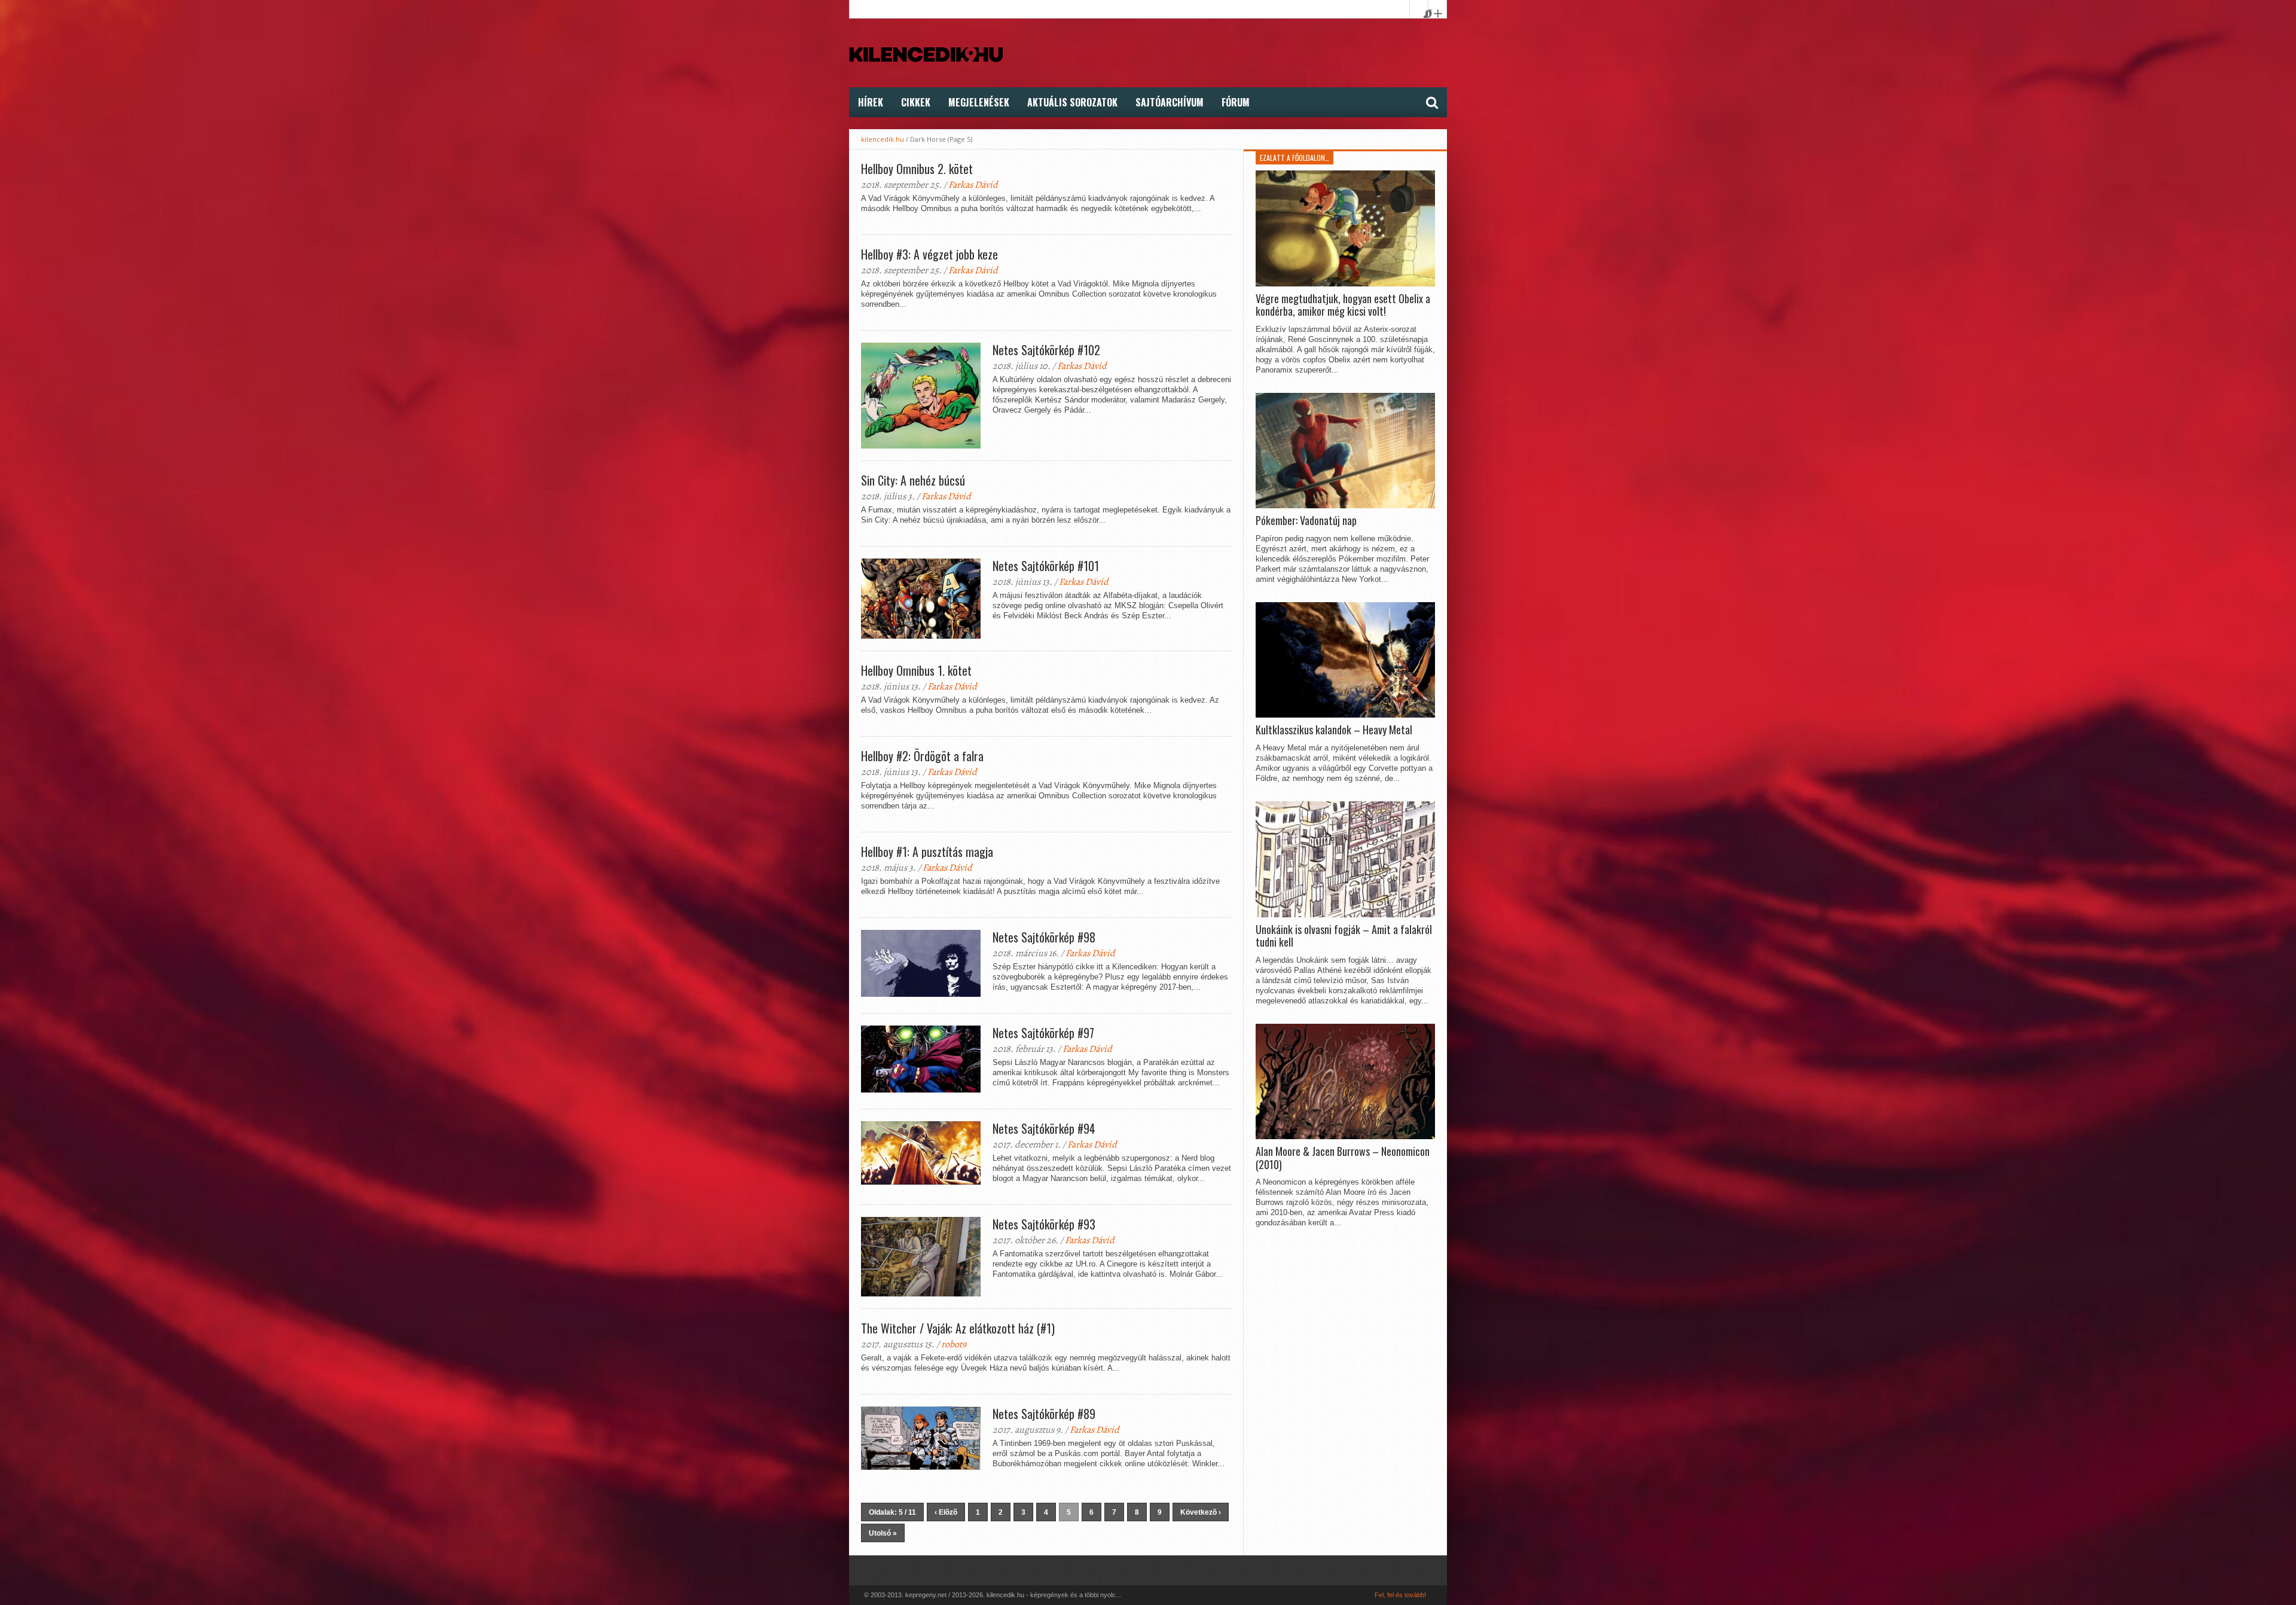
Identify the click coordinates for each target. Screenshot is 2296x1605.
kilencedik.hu (883, 139)
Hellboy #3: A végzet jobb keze (929, 254)
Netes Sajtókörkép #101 (1046, 566)
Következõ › (1201, 1512)
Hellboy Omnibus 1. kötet (916, 670)
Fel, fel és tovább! (1400, 1595)
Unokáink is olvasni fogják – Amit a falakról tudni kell (1344, 936)
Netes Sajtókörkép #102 (1046, 350)
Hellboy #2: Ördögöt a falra (922, 756)
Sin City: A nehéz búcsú (913, 480)
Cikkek (916, 102)
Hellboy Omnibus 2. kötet (917, 169)
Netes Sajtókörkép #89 (1044, 1414)
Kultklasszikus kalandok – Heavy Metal (1334, 730)
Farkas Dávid (973, 185)
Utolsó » (883, 1533)
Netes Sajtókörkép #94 (1044, 1128)
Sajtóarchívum (1170, 102)
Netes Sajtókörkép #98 (1044, 937)
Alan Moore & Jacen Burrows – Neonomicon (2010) (1343, 1158)
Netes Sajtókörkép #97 (1043, 1033)
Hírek (871, 102)
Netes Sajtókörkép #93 (1044, 1224)
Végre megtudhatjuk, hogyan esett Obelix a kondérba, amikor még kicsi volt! (1343, 305)
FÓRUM (1236, 102)
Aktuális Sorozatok (1072, 102)
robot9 (954, 1344)
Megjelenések (979, 102)
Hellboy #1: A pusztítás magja (927, 852)
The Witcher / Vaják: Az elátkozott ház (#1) (958, 1328)
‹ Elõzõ (946, 1512)
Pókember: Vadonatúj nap (1306, 521)
